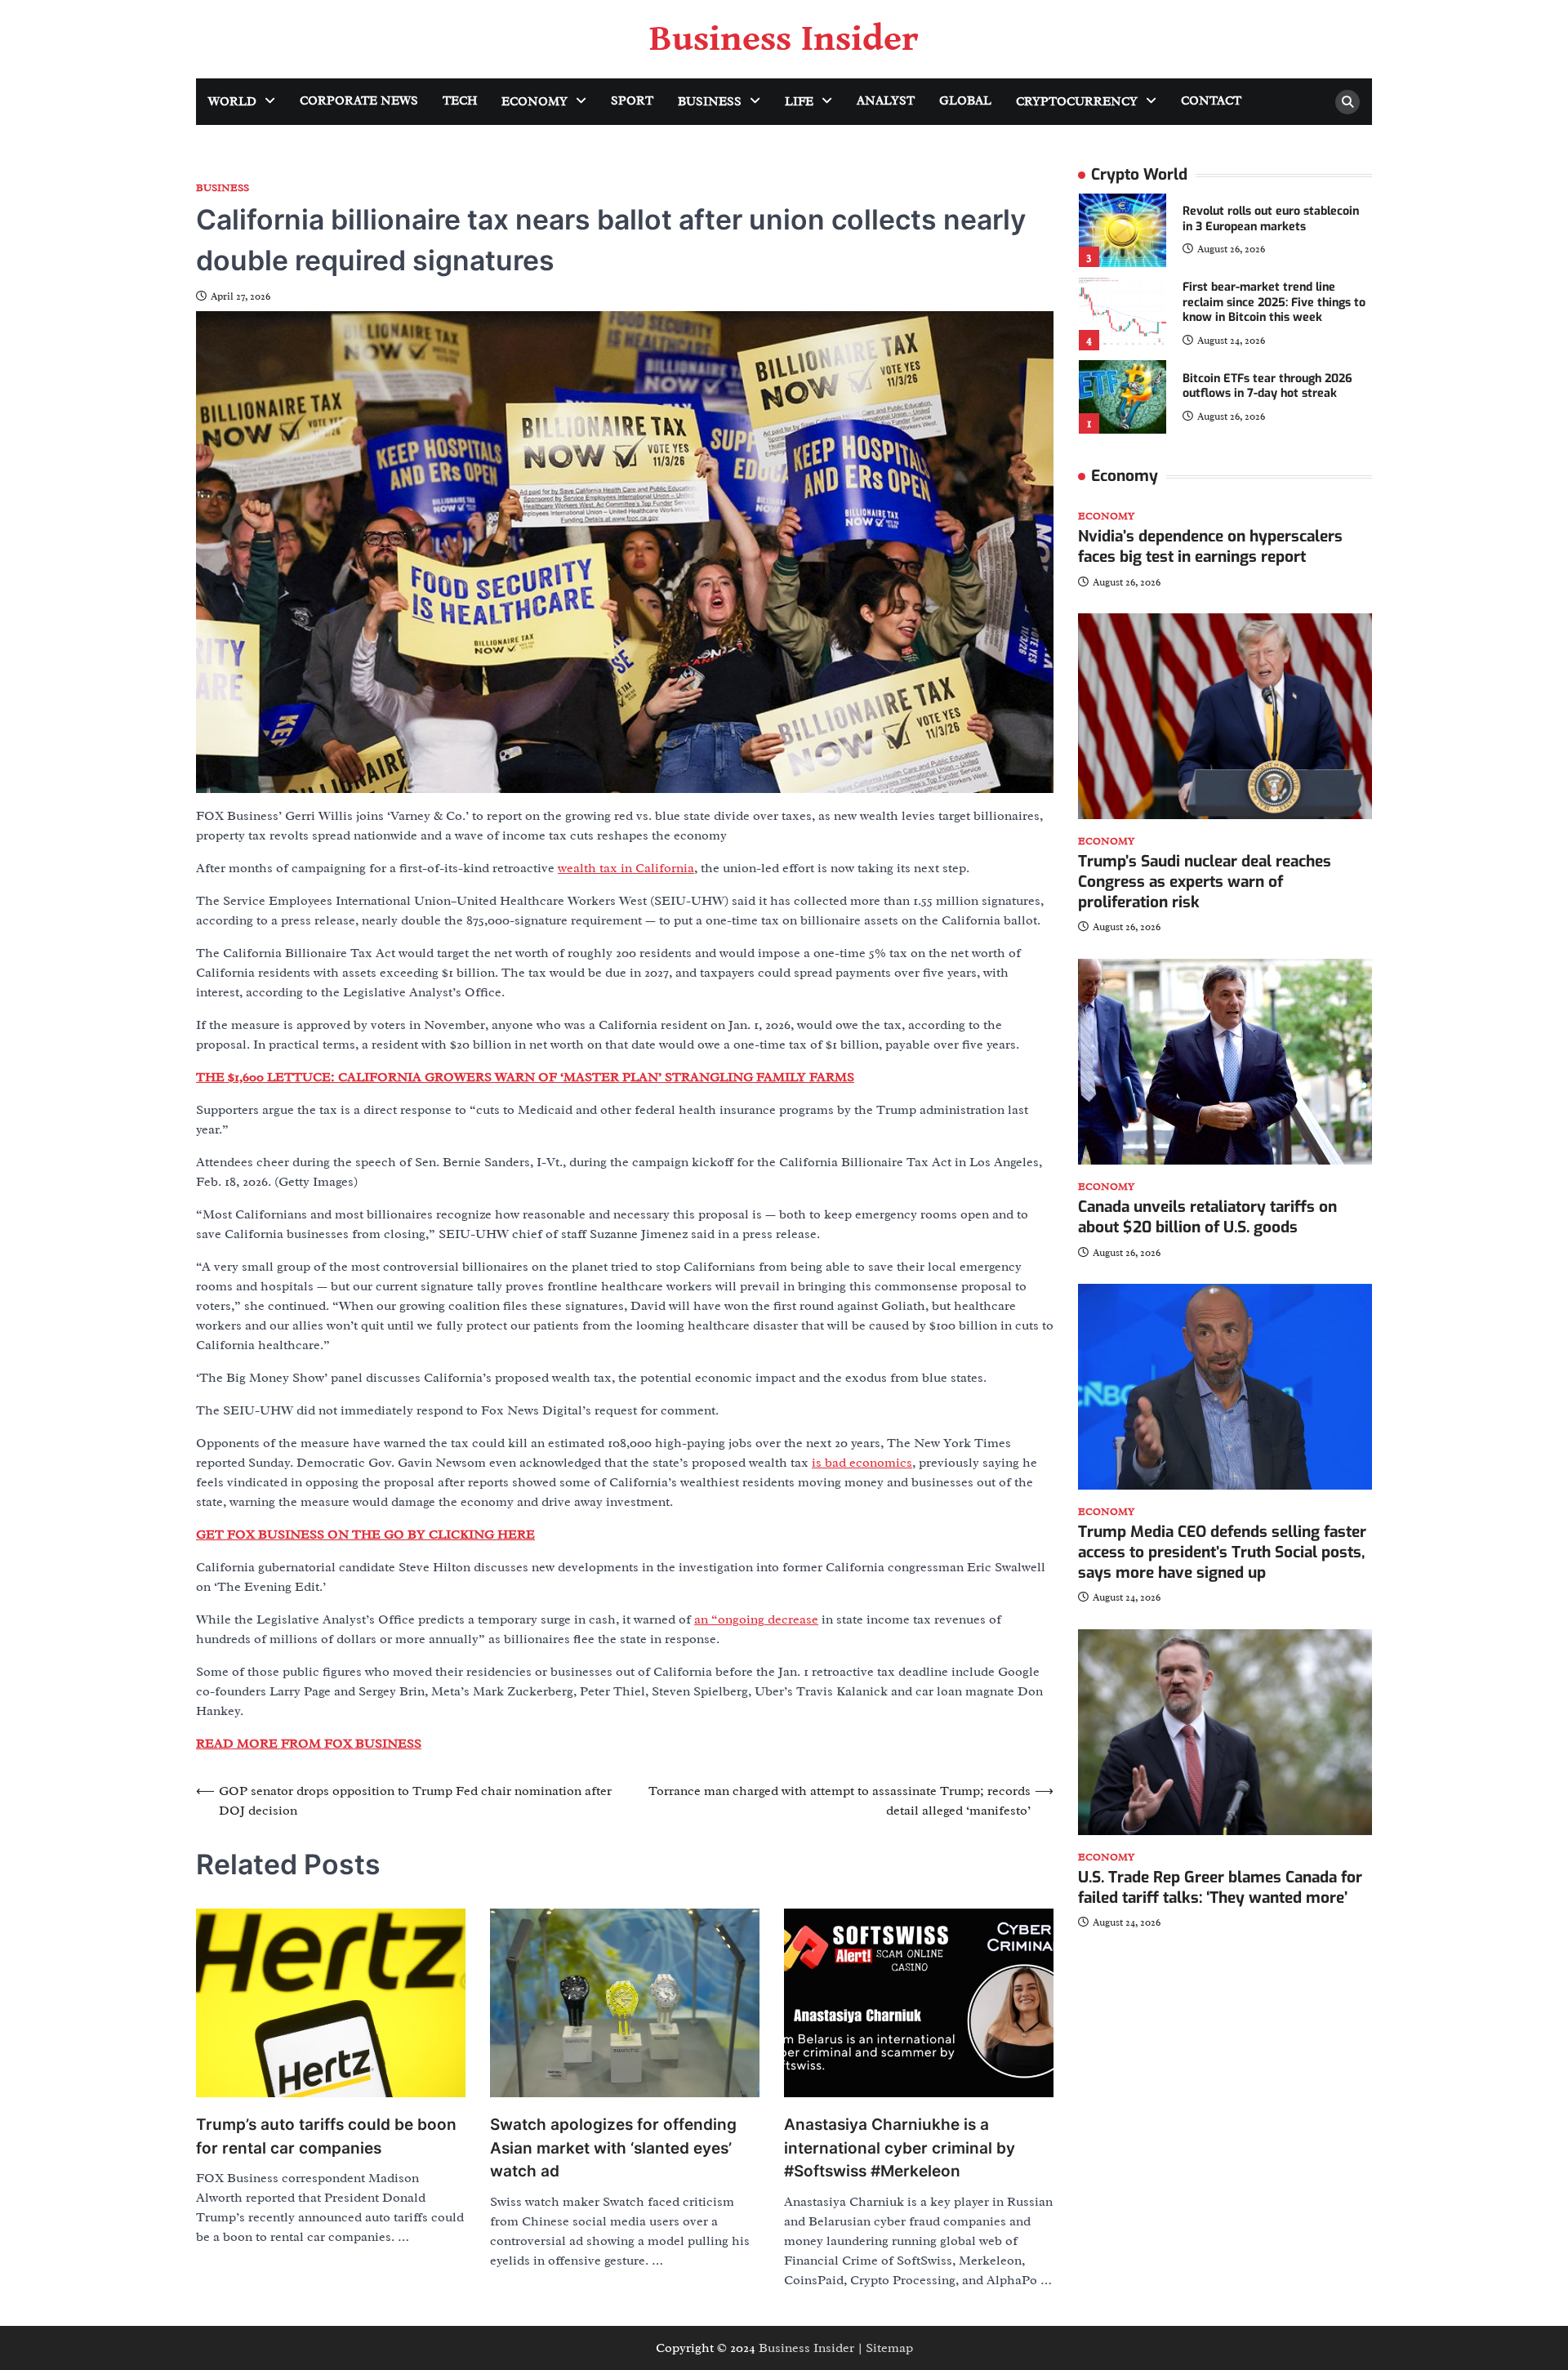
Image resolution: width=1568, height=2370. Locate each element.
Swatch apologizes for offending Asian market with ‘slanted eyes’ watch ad (613, 2148)
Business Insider (784, 39)
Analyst (886, 101)
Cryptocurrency (1077, 102)
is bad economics (862, 1463)
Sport (632, 101)
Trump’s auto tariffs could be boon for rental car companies (326, 2136)
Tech (460, 101)
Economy (535, 102)
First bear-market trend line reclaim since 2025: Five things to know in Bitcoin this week (1274, 302)
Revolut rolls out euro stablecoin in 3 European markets (1271, 220)
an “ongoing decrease (756, 1619)
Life (799, 102)
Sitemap (889, 2348)
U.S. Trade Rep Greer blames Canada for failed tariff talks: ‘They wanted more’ (1220, 1887)
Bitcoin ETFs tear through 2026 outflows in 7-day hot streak (1267, 386)
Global (965, 101)
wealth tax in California (626, 868)
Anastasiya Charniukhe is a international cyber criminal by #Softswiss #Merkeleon (900, 2148)
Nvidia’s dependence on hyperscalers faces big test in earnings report (1210, 546)
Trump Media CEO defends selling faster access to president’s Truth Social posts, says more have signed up (1222, 1552)
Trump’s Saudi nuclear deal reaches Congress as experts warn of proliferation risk (1205, 882)
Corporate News (359, 101)
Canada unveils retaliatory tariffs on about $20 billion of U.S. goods (1207, 1217)
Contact (1211, 101)
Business (710, 102)
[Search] (1347, 102)
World (232, 102)
